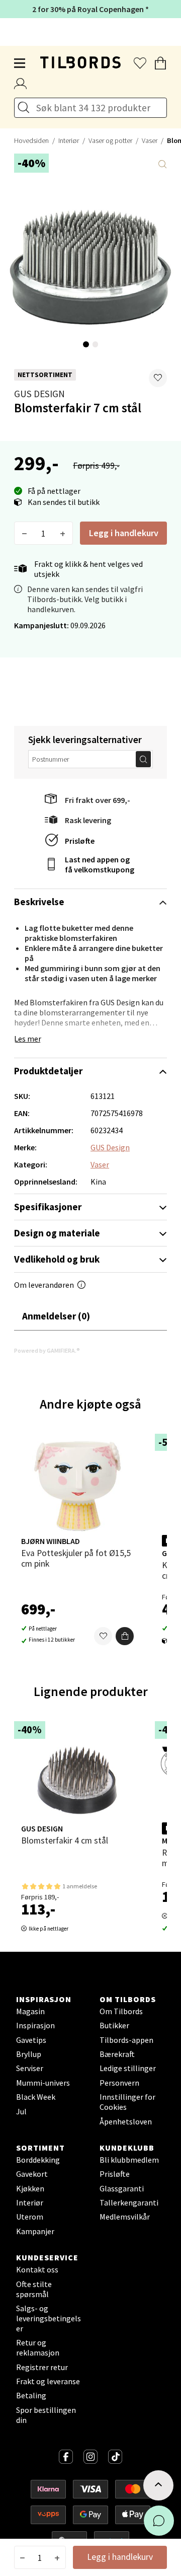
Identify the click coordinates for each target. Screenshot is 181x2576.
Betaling (31, 2395)
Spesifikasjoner (48, 1207)
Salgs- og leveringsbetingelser (49, 2318)
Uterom (30, 2217)
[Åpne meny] (20, 63)
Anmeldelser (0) (56, 1316)
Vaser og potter (110, 140)
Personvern (119, 2083)
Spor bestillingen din (46, 2415)
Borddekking (38, 2160)
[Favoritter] (103, 1636)
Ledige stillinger (128, 2068)
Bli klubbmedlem (129, 2160)
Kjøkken (30, 2188)
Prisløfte (80, 841)
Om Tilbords (121, 2011)
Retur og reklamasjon (38, 2347)
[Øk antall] (63, 533)
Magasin (30, 2011)
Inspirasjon (35, 2025)
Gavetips (31, 2040)
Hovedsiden (31, 140)
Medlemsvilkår (125, 2217)
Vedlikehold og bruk (57, 1259)
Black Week (36, 2097)
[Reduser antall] (24, 533)
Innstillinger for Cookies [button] (127, 2102)
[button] (158, 378)
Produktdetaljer (48, 1071)
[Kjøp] (125, 1636)
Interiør (69, 140)
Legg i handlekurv (124, 533)
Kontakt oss (37, 2269)
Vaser (150, 140)
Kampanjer (35, 2231)
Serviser (30, 2068)
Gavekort (32, 2174)
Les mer (28, 1039)
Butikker (114, 2025)
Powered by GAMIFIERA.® (47, 1350)
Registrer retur (42, 2367)
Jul (21, 2111)
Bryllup (29, 2054)
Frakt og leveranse (48, 2381)
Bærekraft (117, 2054)
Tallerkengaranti (129, 2202)
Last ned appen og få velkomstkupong (100, 864)
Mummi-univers (43, 2083)
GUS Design (39, 394)
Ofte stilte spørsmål (34, 2289)
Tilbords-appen (126, 2040)
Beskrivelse (39, 902)
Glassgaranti (122, 2188)
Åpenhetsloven (126, 2121)
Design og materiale (57, 1233)
